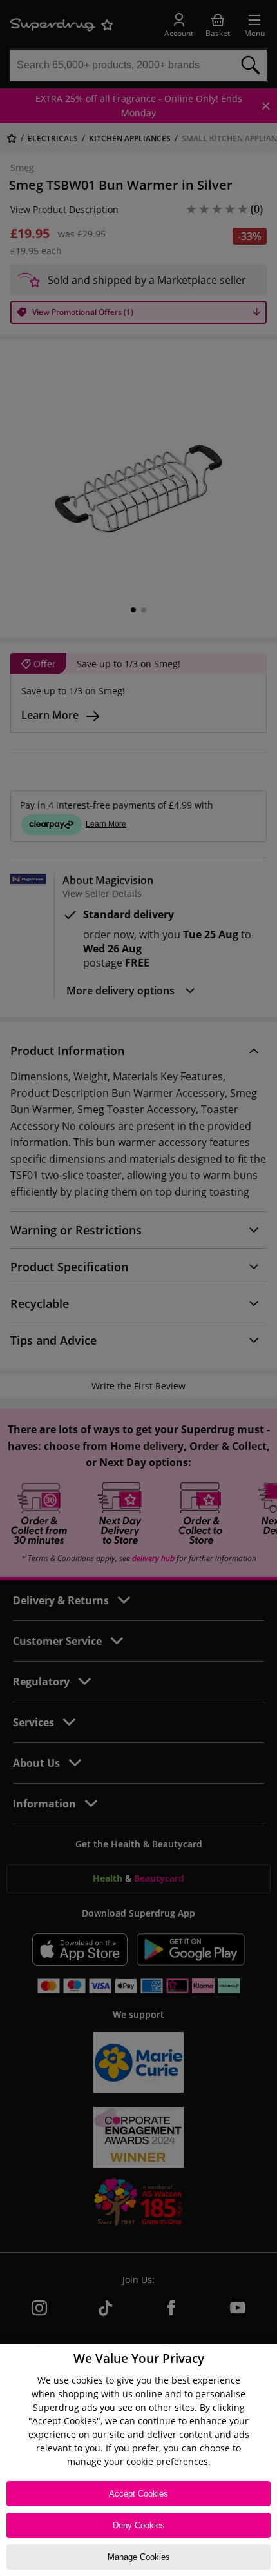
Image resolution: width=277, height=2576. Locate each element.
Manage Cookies (139, 2557)
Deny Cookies (139, 2525)
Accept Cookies (138, 2494)
